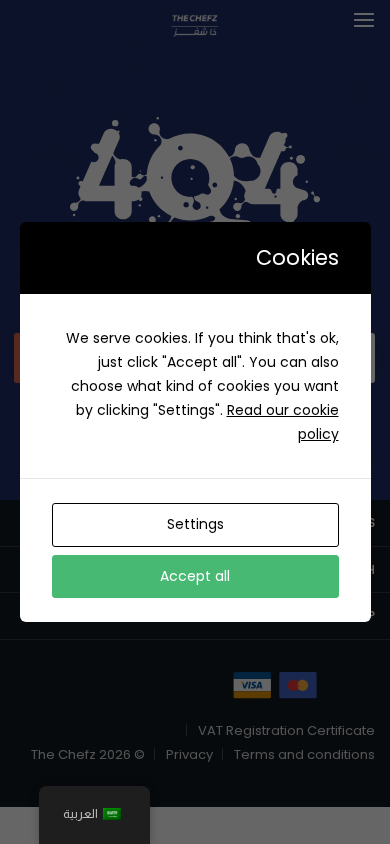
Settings (195, 524)
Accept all (195, 576)
